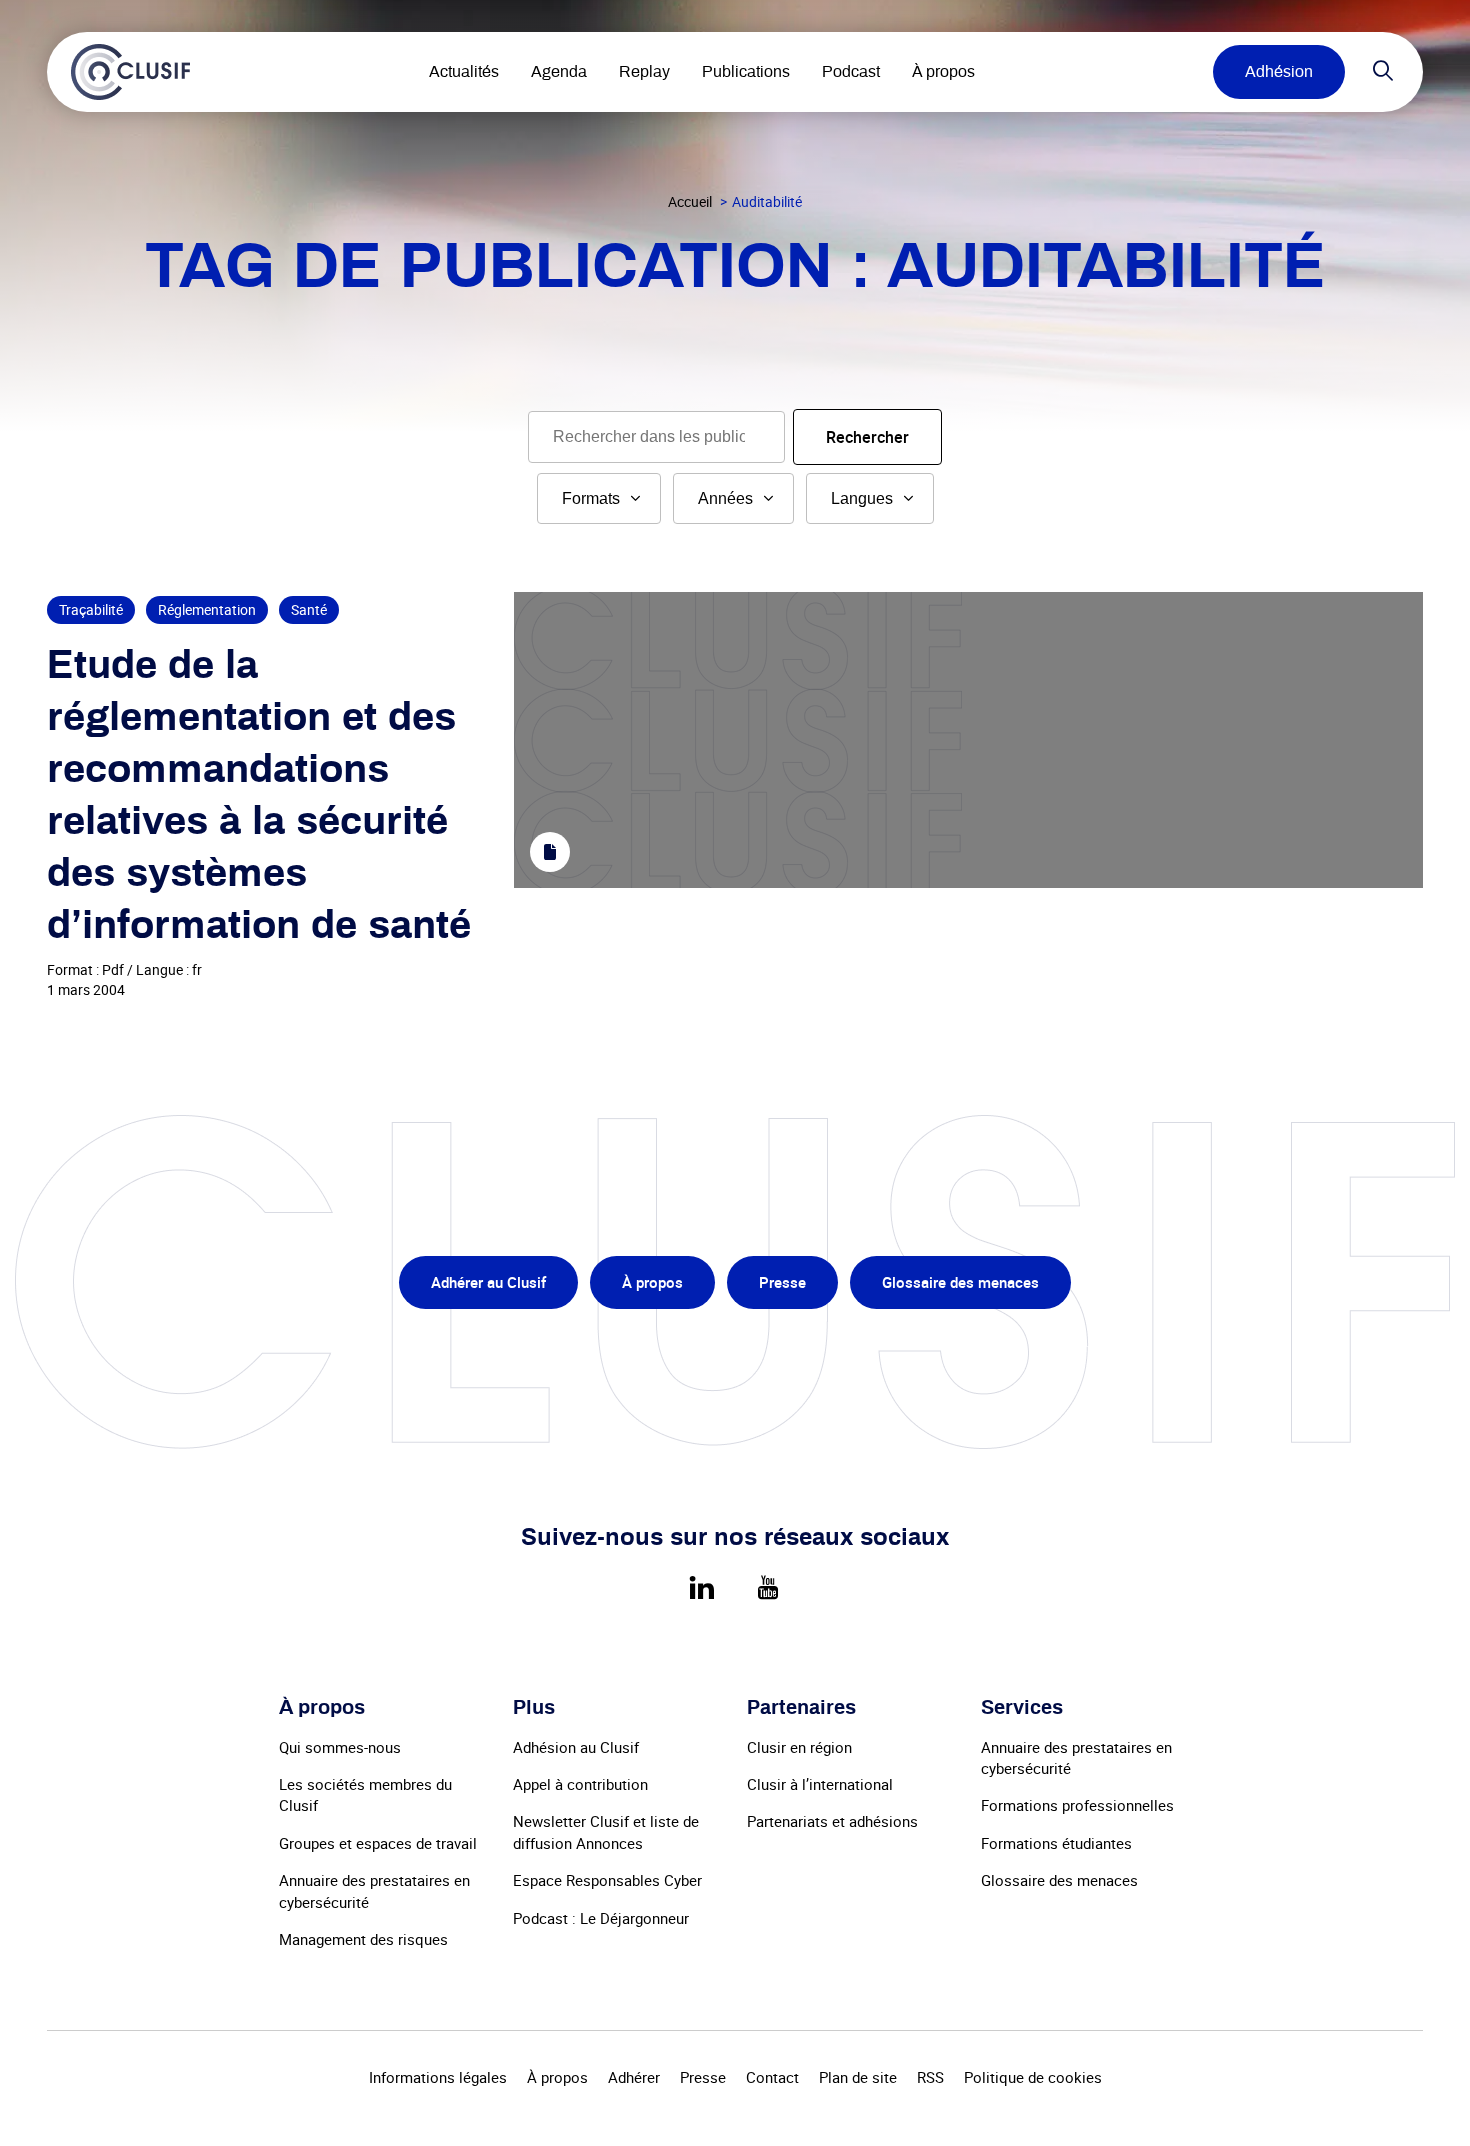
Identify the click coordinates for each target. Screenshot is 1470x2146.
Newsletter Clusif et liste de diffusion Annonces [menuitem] (606, 1831)
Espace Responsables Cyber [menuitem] (607, 1880)
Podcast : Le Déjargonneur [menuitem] (601, 1918)
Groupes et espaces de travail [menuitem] (378, 1843)
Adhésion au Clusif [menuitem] (576, 1747)
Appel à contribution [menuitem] (580, 1784)
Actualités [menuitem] (464, 72)
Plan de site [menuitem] (858, 2077)
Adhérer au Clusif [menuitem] (488, 1282)
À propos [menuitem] (943, 72)
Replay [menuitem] (644, 72)
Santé (309, 609)
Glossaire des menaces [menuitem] (960, 1282)
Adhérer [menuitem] (634, 2077)
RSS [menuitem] (930, 2077)
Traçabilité (91, 609)
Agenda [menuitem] (559, 72)
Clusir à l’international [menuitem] (820, 1784)
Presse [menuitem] (782, 1282)
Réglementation (207, 609)
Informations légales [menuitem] (438, 2077)
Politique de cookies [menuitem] (1033, 2077)
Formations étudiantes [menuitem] (1056, 1843)
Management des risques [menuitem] (363, 1939)
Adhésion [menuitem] (1279, 72)
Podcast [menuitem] (851, 72)
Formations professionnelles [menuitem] (1077, 1805)
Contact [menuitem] (772, 2077)
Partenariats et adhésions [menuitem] (832, 1821)
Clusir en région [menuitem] (799, 1747)
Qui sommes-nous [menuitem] (340, 1747)
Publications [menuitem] (746, 72)
